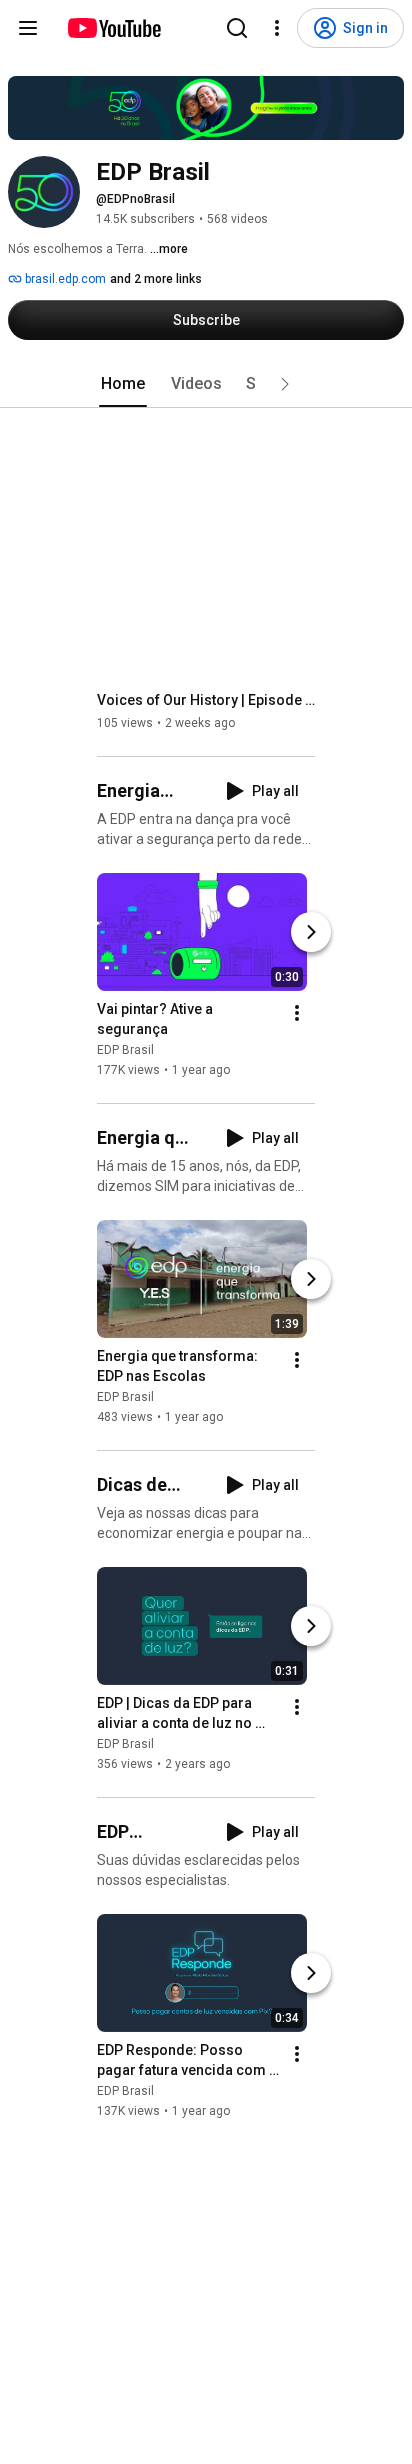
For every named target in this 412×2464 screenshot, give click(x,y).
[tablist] (206, 384)
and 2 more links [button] (156, 279)
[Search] (237, 28)
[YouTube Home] (113, 28)
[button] (285, 384)
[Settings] (277, 28)
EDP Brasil (125, 1050)
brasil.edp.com (64, 279)
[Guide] (28, 28)
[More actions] (297, 1013)
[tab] (123, 384)
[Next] (311, 932)
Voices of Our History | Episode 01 (206, 700)
